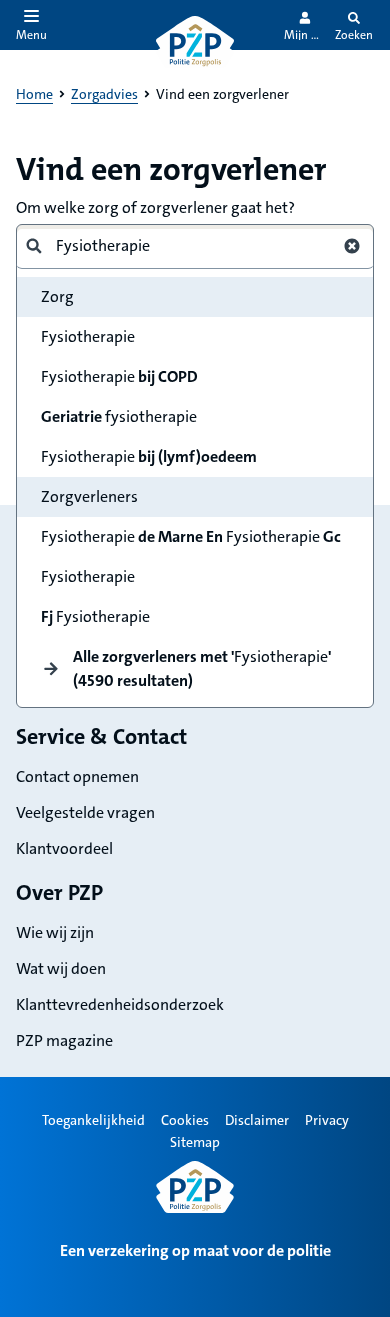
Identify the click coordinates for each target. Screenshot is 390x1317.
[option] (195, 337)
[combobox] (187, 246)
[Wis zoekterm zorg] (352, 246)
